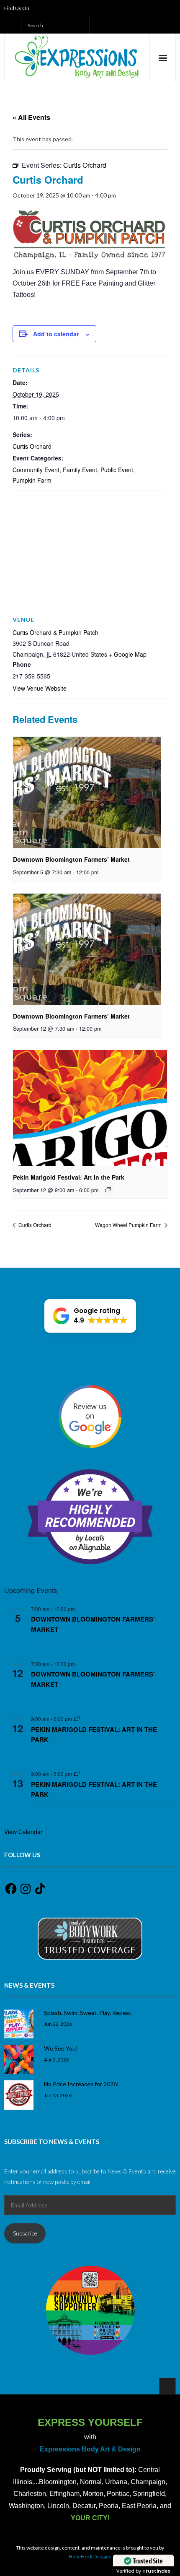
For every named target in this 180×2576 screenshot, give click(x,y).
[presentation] (87, 792)
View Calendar (23, 1832)
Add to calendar (56, 334)
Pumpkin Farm (32, 480)
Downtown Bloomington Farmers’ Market (71, 859)
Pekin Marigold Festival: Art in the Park (69, 1177)
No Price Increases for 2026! (81, 2084)
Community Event (36, 470)
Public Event (117, 470)
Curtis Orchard (32, 446)
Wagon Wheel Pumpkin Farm (129, 1225)
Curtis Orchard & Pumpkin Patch (55, 632)
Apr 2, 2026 (57, 2059)
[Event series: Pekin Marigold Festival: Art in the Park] (108, 1190)
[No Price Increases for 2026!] (19, 2095)
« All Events (31, 117)
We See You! (61, 2048)
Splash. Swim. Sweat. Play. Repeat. (88, 2013)
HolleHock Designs (90, 2557)
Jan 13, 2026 (58, 2095)
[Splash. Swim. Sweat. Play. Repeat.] (19, 2024)
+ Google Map (128, 654)
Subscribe (25, 2233)
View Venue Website (40, 688)
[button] (90, 1316)
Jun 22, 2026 (58, 2024)
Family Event (80, 470)
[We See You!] (19, 2059)
